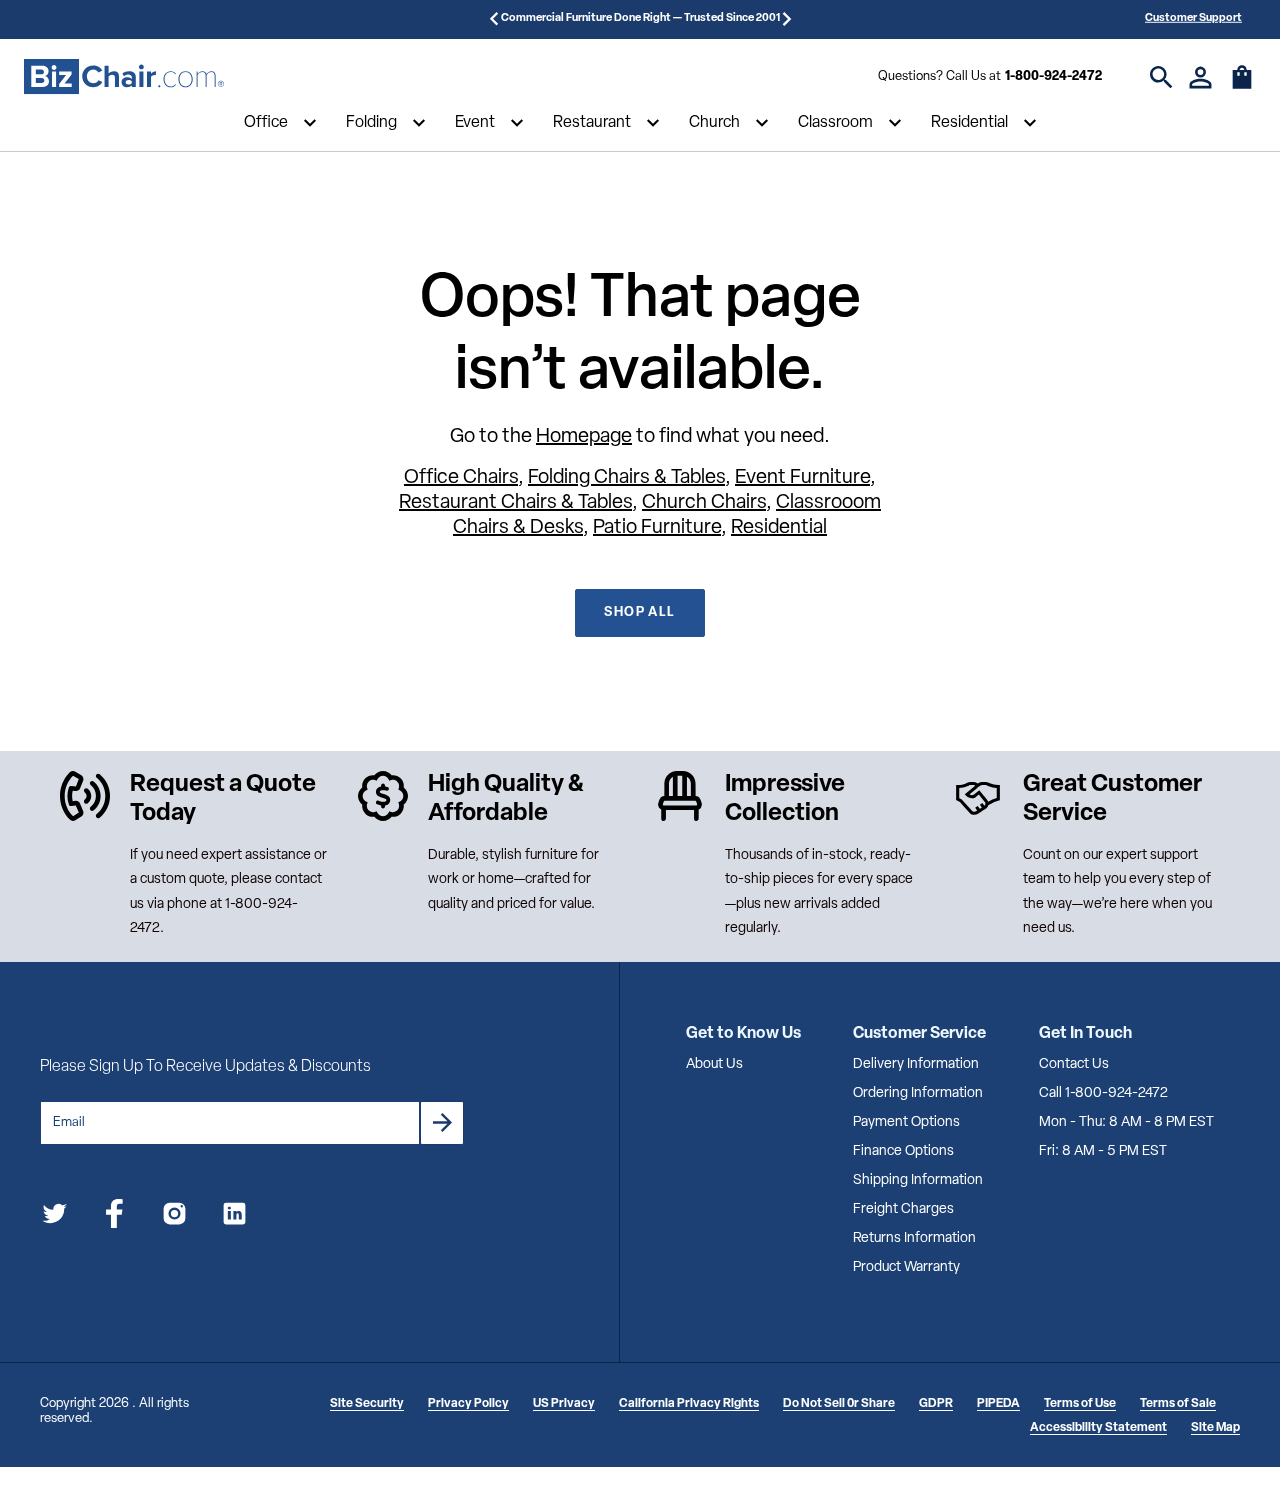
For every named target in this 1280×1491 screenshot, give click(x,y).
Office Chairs (461, 478)
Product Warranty (906, 1267)
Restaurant (592, 123)
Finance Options (903, 1151)
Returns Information (914, 1238)
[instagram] (174, 1217)
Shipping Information (918, 1180)
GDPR (936, 1404)
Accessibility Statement (1098, 1428)
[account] (1200, 77)
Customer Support (1193, 18)
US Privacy (564, 1404)
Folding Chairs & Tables (626, 478)
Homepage (584, 437)
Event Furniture (802, 478)
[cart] (1242, 87)
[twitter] (54, 1217)
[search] (1161, 77)
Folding (371, 123)
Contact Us (1074, 1064)
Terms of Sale (1178, 1404)
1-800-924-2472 (1053, 76)
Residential (969, 123)
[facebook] (114, 1217)
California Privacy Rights (689, 1404)
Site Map (1215, 1428)
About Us (714, 1064)
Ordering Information (918, 1093)
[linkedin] (234, 1217)
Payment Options (906, 1122)
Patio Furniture (657, 528)
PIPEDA (998, 1404)
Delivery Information (916, 1064)
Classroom (835, 123)
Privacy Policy (468, 1404)
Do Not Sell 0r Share (839, 1404)
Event (475, 123)
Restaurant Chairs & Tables (515, 503)
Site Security (367, 1404)
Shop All (639, 612)
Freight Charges (903, 1209)
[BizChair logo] (124, 77)
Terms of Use (1080, 1404)
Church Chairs (704, 503)
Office (266, 123)
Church (714, 123)
